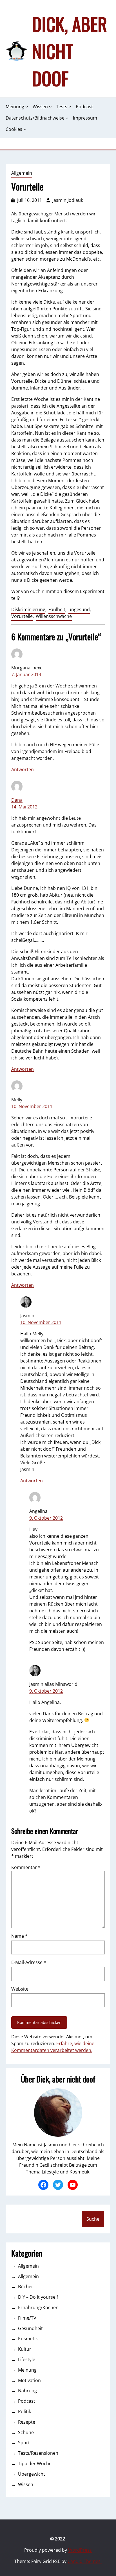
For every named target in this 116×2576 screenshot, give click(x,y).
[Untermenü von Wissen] (50, 107)
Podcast (27, 2401)
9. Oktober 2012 (46, 1518)
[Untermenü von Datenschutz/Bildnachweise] (67, 118)
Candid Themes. (85, 2561)
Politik (24, 2411)
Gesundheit (30, 2328)
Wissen (26, 2484)
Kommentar (26, 1867)
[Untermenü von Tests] (70, 107)
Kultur (25, 2349)
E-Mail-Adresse (29, 1962)
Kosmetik (28, 2339)
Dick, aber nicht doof (70, 51)
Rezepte (27, 2422)
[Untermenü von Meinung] (27, 107)
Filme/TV (27, 2318)
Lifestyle (27, 2359)
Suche (93, 2219)
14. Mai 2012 (24, 807)
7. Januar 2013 (26, 674)
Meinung (27, 2370)
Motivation (29, 2380)
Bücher (26, 2287)
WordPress (80, 2550)
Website (20, 1989)
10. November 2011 (32, 1106)
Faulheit (57, 609)
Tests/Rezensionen (38, 2453)
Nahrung (27, 2391)
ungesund (79, 609)
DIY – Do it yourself (38, 2297)
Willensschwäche (54, 616)
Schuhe (26, 2432)
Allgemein (22, 173)
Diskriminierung (28, 609)
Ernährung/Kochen (38, 2307)
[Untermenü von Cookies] (25, 129)
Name (19, 1936)
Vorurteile (22, 616)
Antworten (23, 769)
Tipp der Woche (35, 2463)
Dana (17, 800)
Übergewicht (32, 2474)
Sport (24, 2443)
